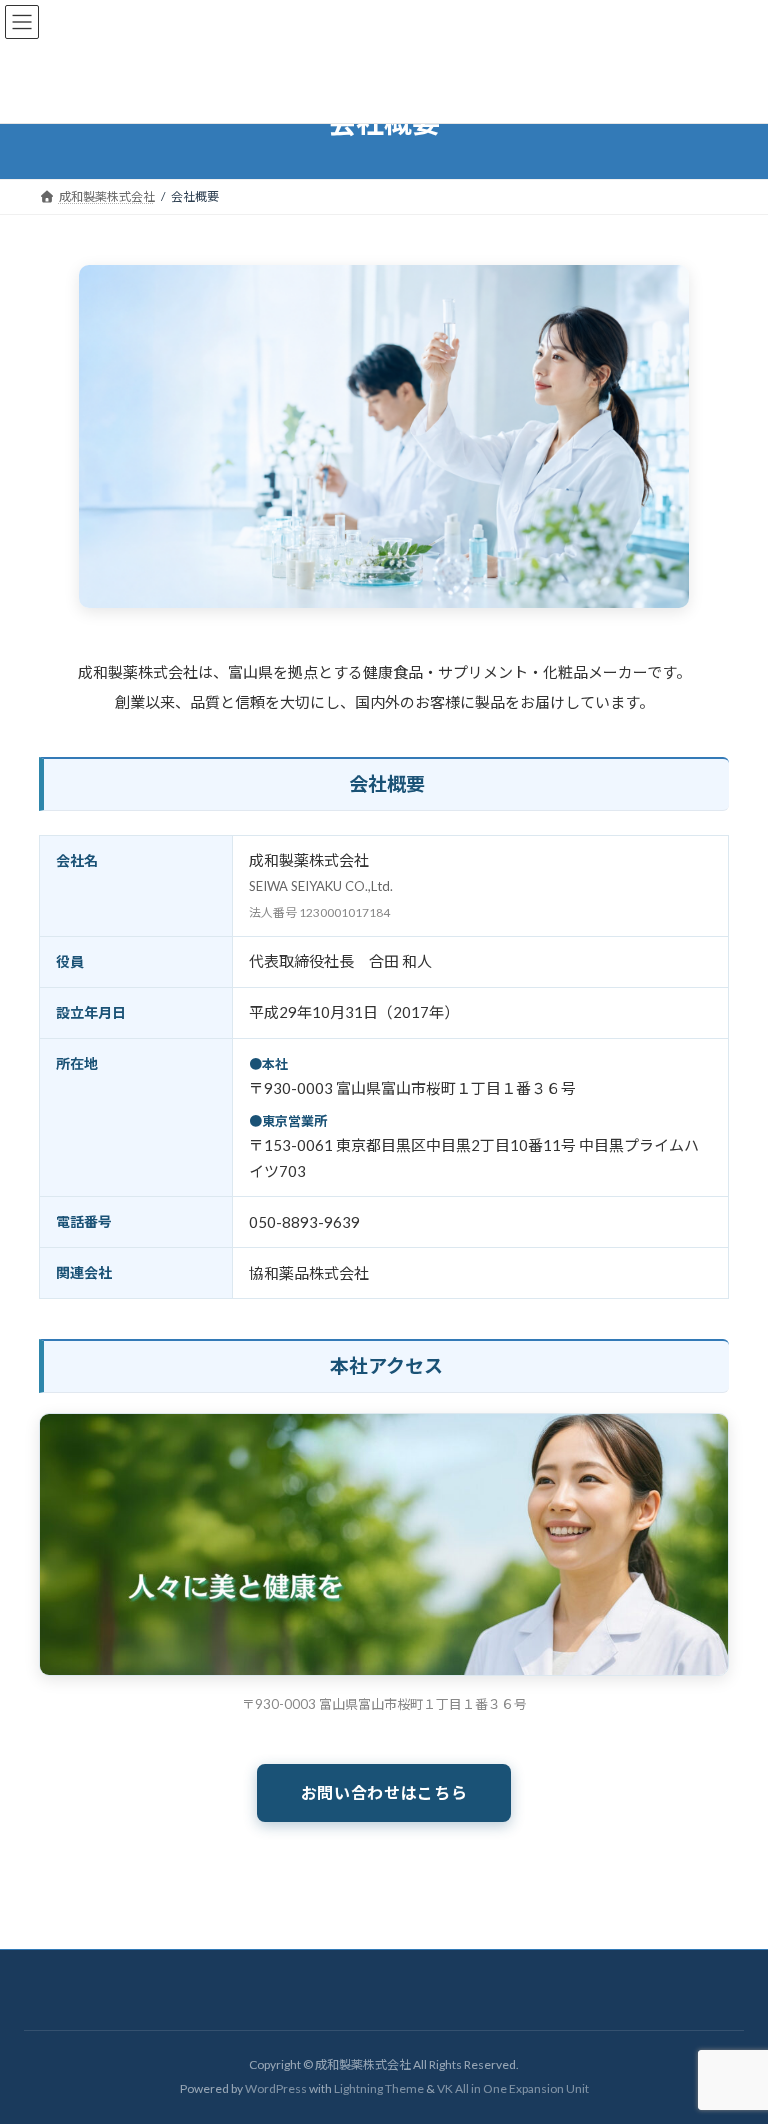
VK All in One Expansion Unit (513, 2088)
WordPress (276, 2088)
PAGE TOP (732, 2043)
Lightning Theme (379, 2088)
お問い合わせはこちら (384, 1792)
